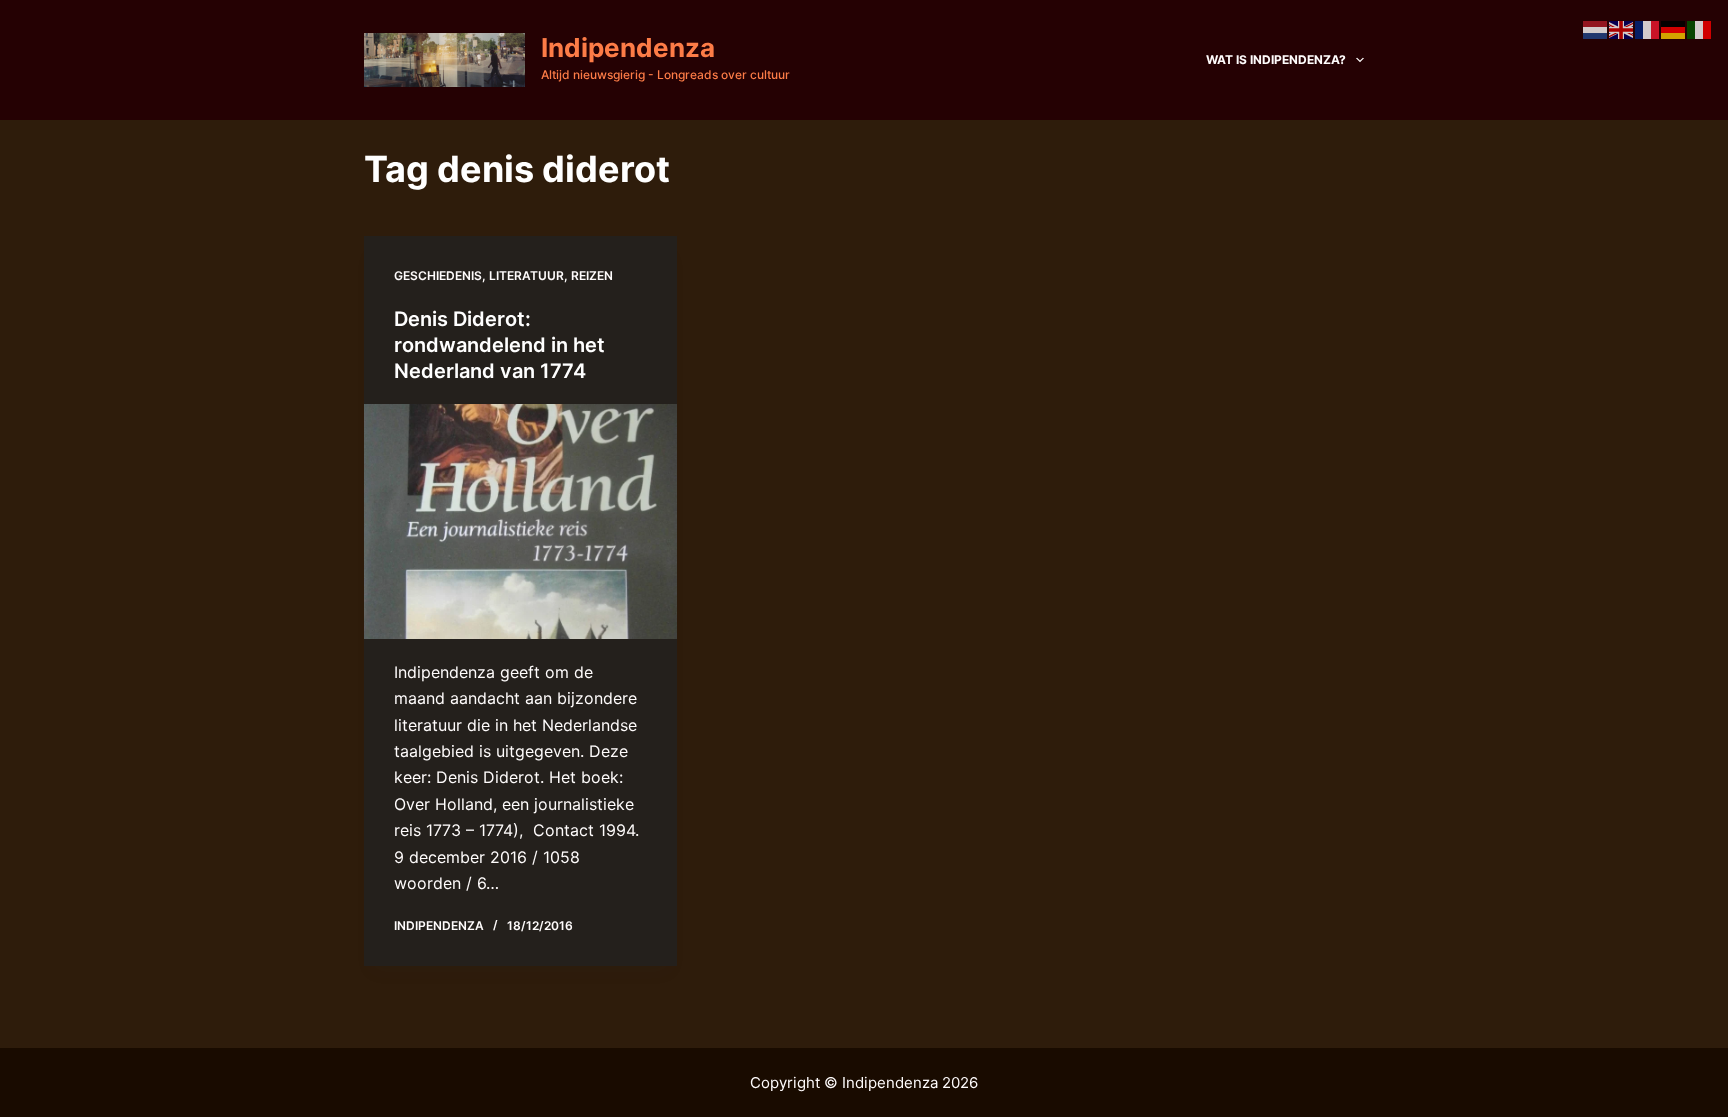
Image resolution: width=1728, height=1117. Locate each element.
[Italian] (1700, 28)
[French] (1648, 28)
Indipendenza (628, 47)
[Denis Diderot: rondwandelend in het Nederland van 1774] (520, 521)
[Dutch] (1596, 28)
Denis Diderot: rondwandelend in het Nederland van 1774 (499, 345)
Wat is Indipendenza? (1276, 59)
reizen (592, 275)
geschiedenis (438, 275)
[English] (1622, 28)
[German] (1674, 28)
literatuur (526, 275)
